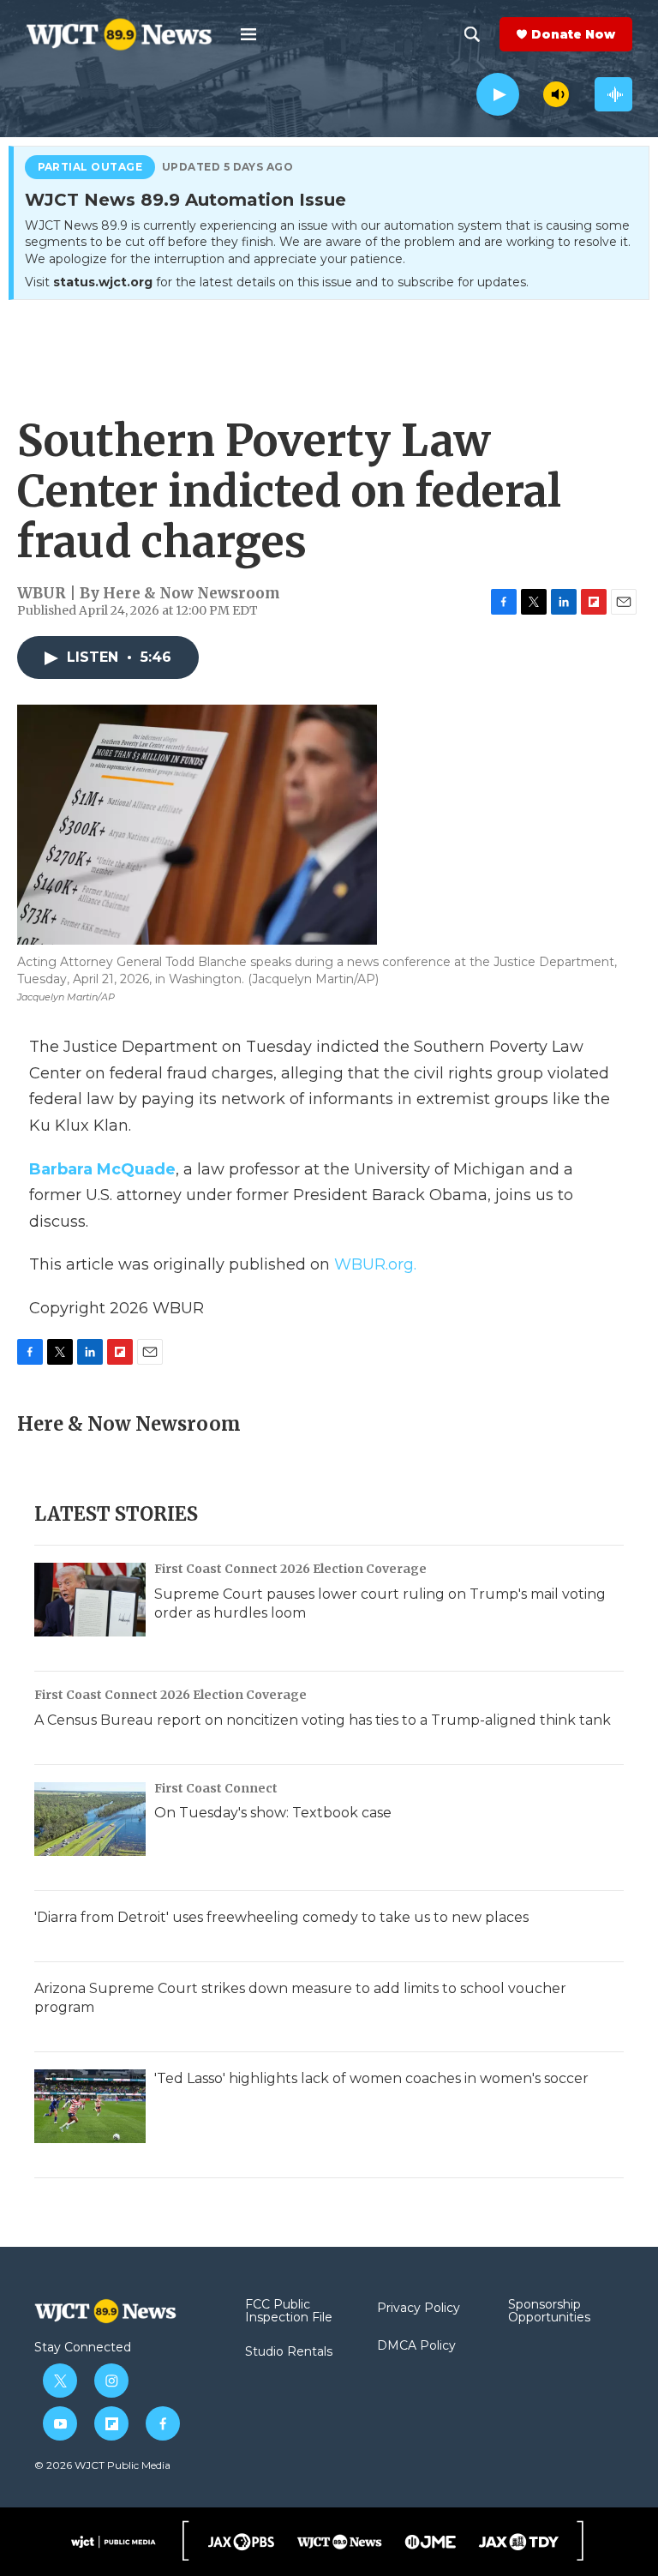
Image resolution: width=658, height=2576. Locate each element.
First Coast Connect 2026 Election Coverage (290, 1569)
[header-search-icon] (472, 34)
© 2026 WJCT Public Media (102, 2465)
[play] (498, 95)
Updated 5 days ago (228, 167)
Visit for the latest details (277, 282)
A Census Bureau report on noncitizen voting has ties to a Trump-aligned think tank (323, 1720)
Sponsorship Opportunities (549, 2312)
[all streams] (613, 94)
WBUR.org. (375, 1264)
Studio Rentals (289, 2352)
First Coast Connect (216, 1788)
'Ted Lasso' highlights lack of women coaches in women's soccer (371, 2078)
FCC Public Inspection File (289, 2312)
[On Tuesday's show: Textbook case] (90, 1819)
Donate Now (573, 34)
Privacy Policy (419, 2309)
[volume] (556, 94)
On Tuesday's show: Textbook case (273, 1813)
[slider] (531, 94)
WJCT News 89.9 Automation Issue (185, 201)
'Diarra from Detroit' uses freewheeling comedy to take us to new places (281, 1917)
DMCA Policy (416, 2346)
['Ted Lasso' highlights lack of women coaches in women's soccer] (90, 2106)
